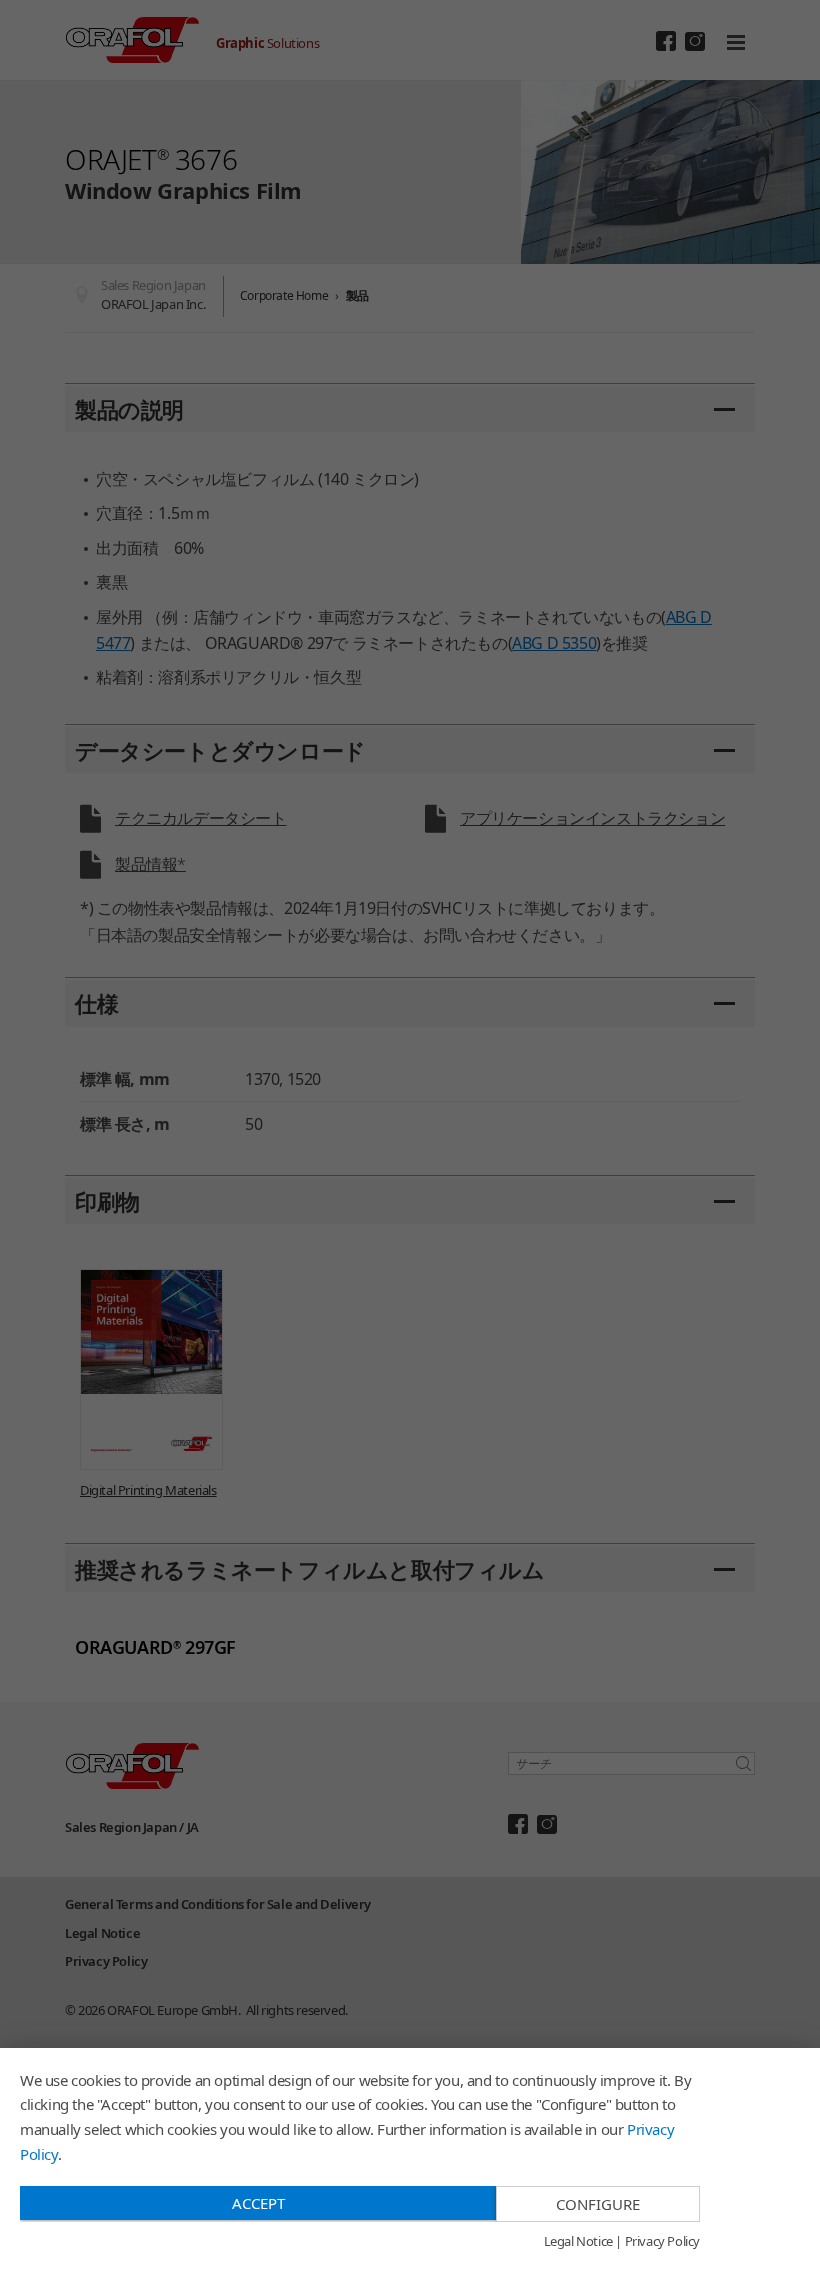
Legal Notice (578, 2242)
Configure (598, 2204)
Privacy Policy (662, 2242)
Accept (258, 2203)
